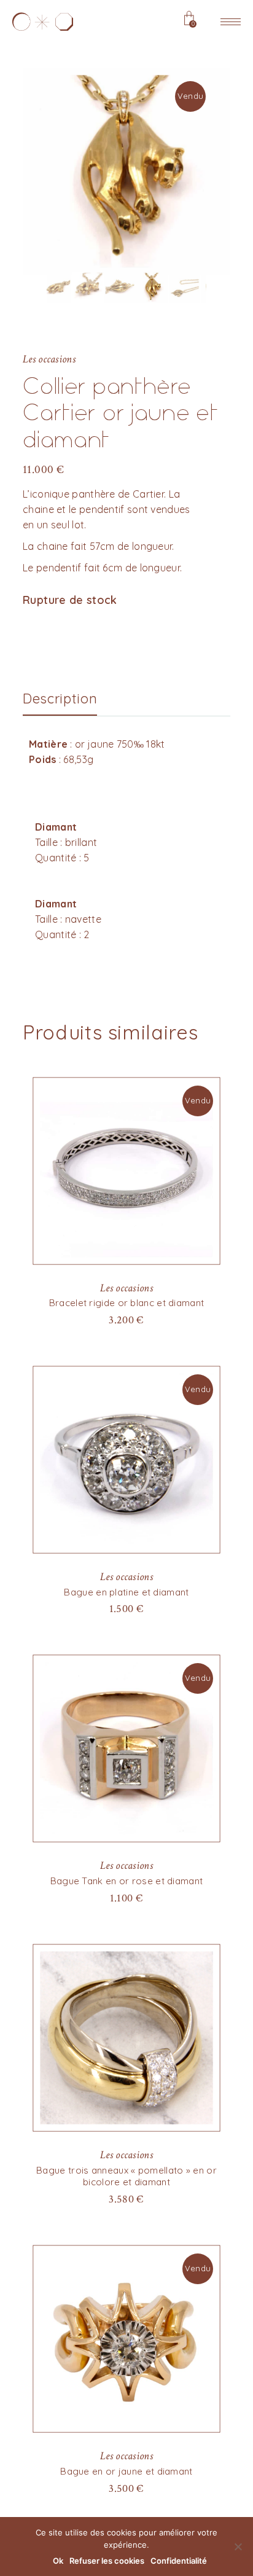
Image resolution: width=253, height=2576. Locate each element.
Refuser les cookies (107, 2561)
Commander (126, 2198)
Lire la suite (126, 1319)
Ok (58, 2561)
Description (60, 699)
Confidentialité (179, 2561)
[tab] (60, 699)
